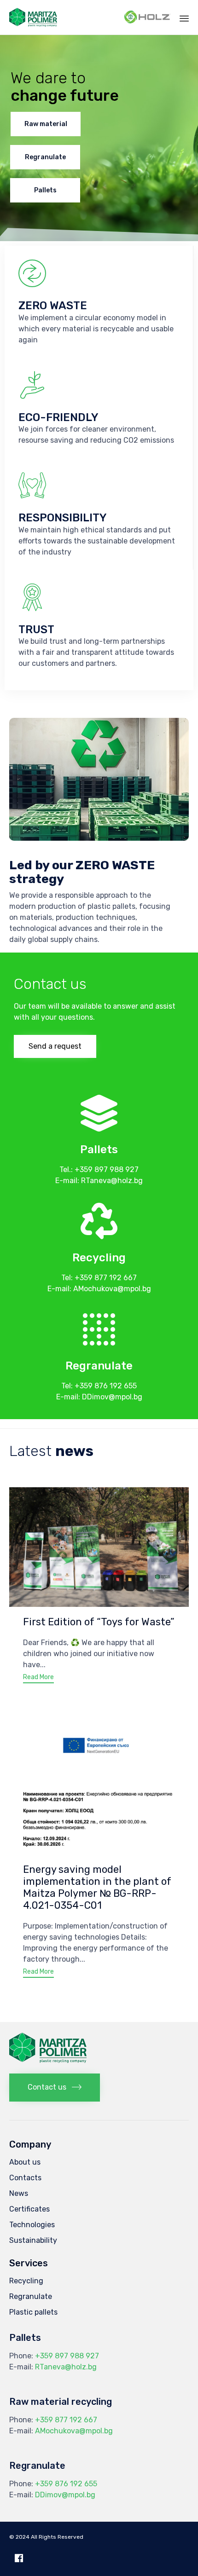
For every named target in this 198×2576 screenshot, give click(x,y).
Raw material (46, 124)
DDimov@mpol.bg (112, 1397)
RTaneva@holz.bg (112, 1181)
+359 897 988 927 (107, 1170)
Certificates (29, 2209)
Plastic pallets (33, 2312)
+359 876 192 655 (106, 1386)
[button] (55, 1046)
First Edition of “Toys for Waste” (99, 1622)
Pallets (45, 190)
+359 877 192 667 (106, 1278)
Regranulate (45, 157)
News (19, 2193)
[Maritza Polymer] (33, 17)
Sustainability (33, 2240)
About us (25, 2162)
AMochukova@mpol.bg (112, 1289)
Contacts (25, 2178)
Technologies (32, 2225)
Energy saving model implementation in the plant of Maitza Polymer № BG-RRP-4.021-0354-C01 (97, 1887)
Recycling (26, 2281)
